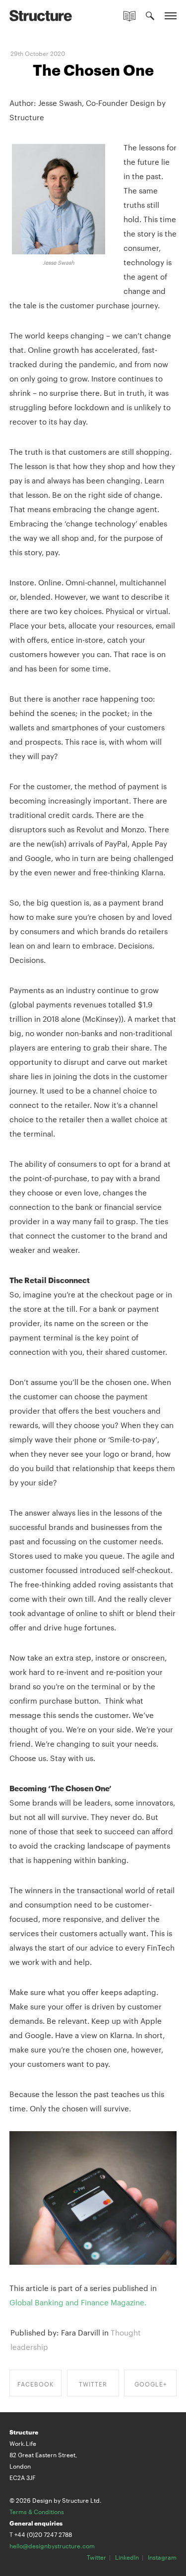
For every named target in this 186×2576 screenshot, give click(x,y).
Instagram (162, 2557)
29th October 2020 (38, 53)
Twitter (96, 2557)
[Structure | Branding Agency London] (41, 15)
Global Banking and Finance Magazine (77, 2302)
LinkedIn (127, 2557)
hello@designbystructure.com (52, 2545)
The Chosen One (93, 69)
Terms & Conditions (37, 2511)
